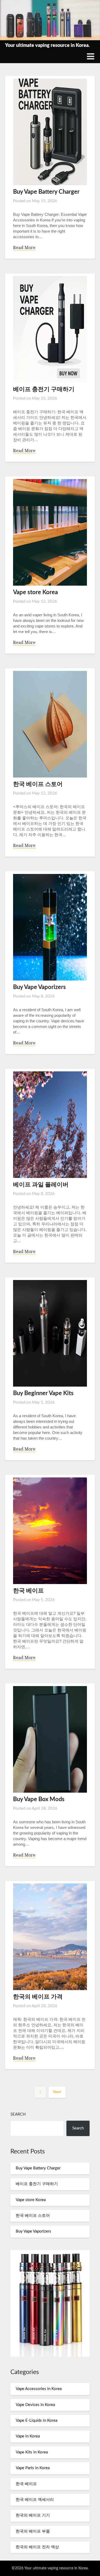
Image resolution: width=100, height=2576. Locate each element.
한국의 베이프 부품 (33, 2531)
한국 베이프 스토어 (38, 784)
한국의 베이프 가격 (38, 1997)
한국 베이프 (28, 1591)
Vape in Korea (28, 2436)
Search (18, 2114)
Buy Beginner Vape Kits (43, 1393)
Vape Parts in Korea (33, 2468)
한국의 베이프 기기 (33, 2515)
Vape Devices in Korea (35, 2405)
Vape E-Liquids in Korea (37, 2421)
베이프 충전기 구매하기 (44, 389)
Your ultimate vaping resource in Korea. (47, 46)
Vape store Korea (35, 592)
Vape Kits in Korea (32, 2452)
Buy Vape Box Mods (39, 1799)
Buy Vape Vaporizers (39, 987)
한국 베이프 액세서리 (35, 2500)
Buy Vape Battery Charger (46, 192)
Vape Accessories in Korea (39, 2389)
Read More (24, 248)
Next (57, 2092)
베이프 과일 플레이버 (41, 1185)
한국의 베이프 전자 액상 (37, 2547)
